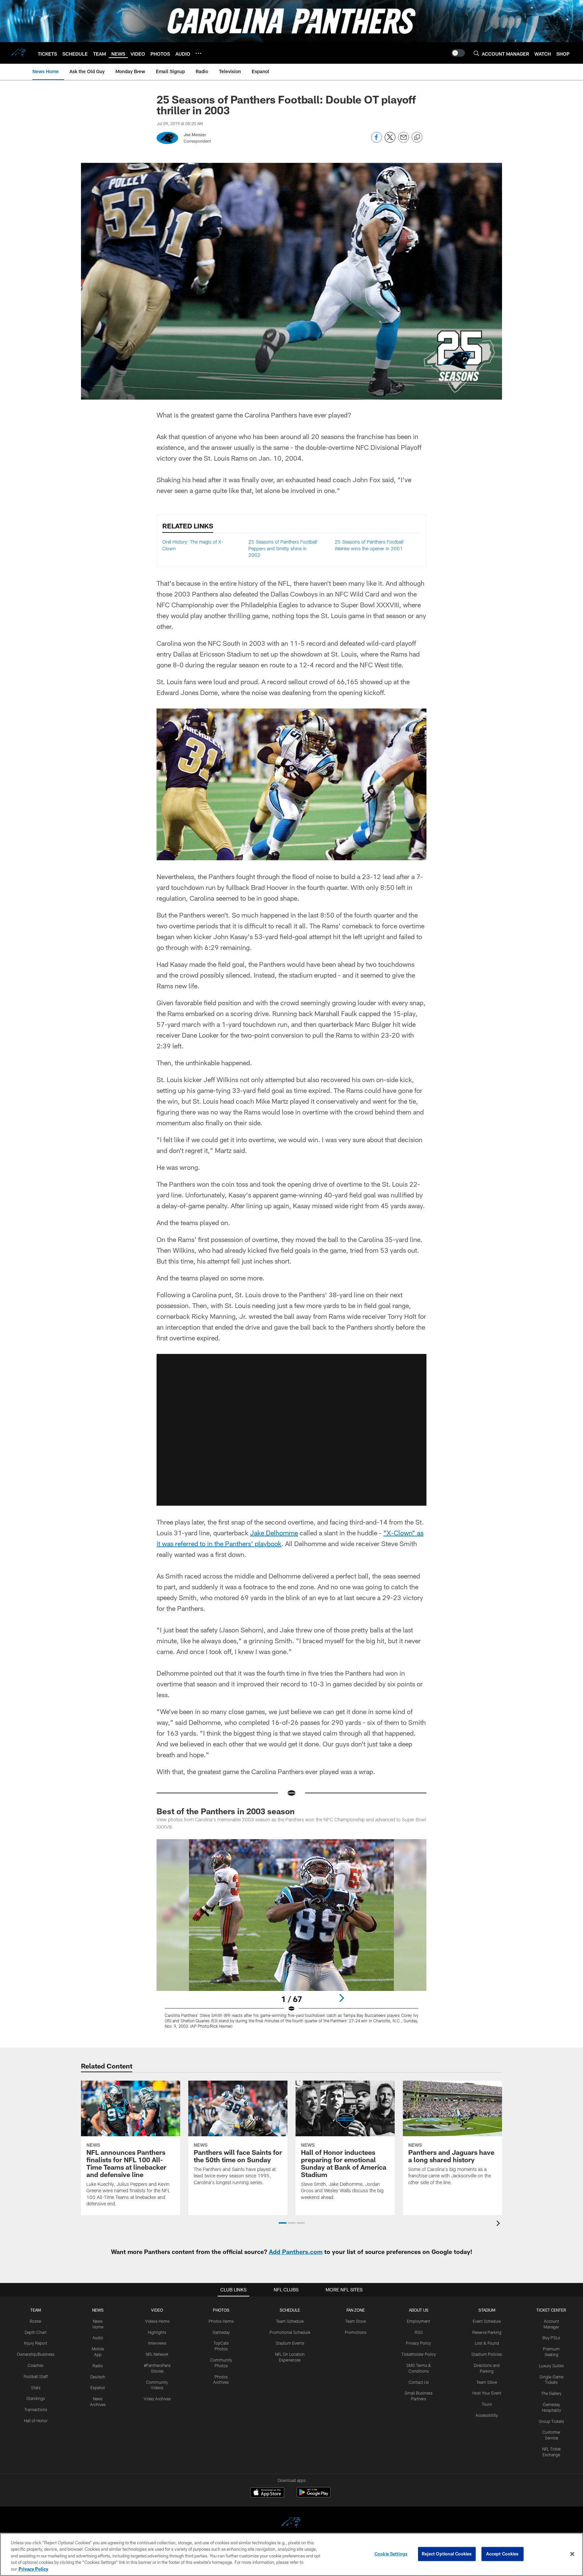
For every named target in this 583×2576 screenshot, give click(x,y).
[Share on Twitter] (390, 141)
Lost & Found (487, 2343)
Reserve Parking (487, 2332)
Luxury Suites (551, 2366)
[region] (291, 2554)
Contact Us (419, 2382)
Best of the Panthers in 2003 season (226, 1811)
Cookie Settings (391, 2554)
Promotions (356, 2332)
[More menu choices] (198, 53)
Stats (36, 2387)
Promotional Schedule (290, 2332)
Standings (36, 2398)
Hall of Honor (36, 2421)
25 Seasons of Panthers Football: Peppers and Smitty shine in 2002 (283, 548)
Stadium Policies (487, 2354)
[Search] (476, 53)
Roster (36, 2321)
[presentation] (499, 2224)
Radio (98, 2366)
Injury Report (36, 2343)
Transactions (36, 2409)
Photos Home (221, 2321)
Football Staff (36, 2376)
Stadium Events (290, 2343)
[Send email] (404, 141)
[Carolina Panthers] (291, 2524)
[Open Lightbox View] (291, 1938)
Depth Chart (36, 2332)
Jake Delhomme (274, 1533)
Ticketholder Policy (419, 2354)
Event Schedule (487, 2321)
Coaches (36, 2365)
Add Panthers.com (296, 2252)
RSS (419, 2332)
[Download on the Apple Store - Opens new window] (267, 2493)
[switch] (458, 53)
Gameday (221, 2332)
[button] (291, 1430)
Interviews (157, 2343)
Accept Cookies (503, 2554)
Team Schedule (290, 2321)
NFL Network (157, 2354)
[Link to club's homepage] (19, 53)
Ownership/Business (36, 2354)
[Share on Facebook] (377, 141)
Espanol (98, 2387)
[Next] (341, 1998)
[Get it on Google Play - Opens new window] (314, 2496)
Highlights (157, 2332)
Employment (419, 2321)
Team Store (355, 2321)
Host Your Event (487, 2393)
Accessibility (487, 2415)
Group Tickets (551, 2421)
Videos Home (157, 2321)
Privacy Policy (419, 2343)
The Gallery (551, 2393)
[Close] (572, 2554)
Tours (487, 2404)
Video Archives (157, 2399)
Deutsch (98, 2377)
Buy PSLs (551, 2338)
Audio (98, 2338)
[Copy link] (417, 138)
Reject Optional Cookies (447, 2554)
